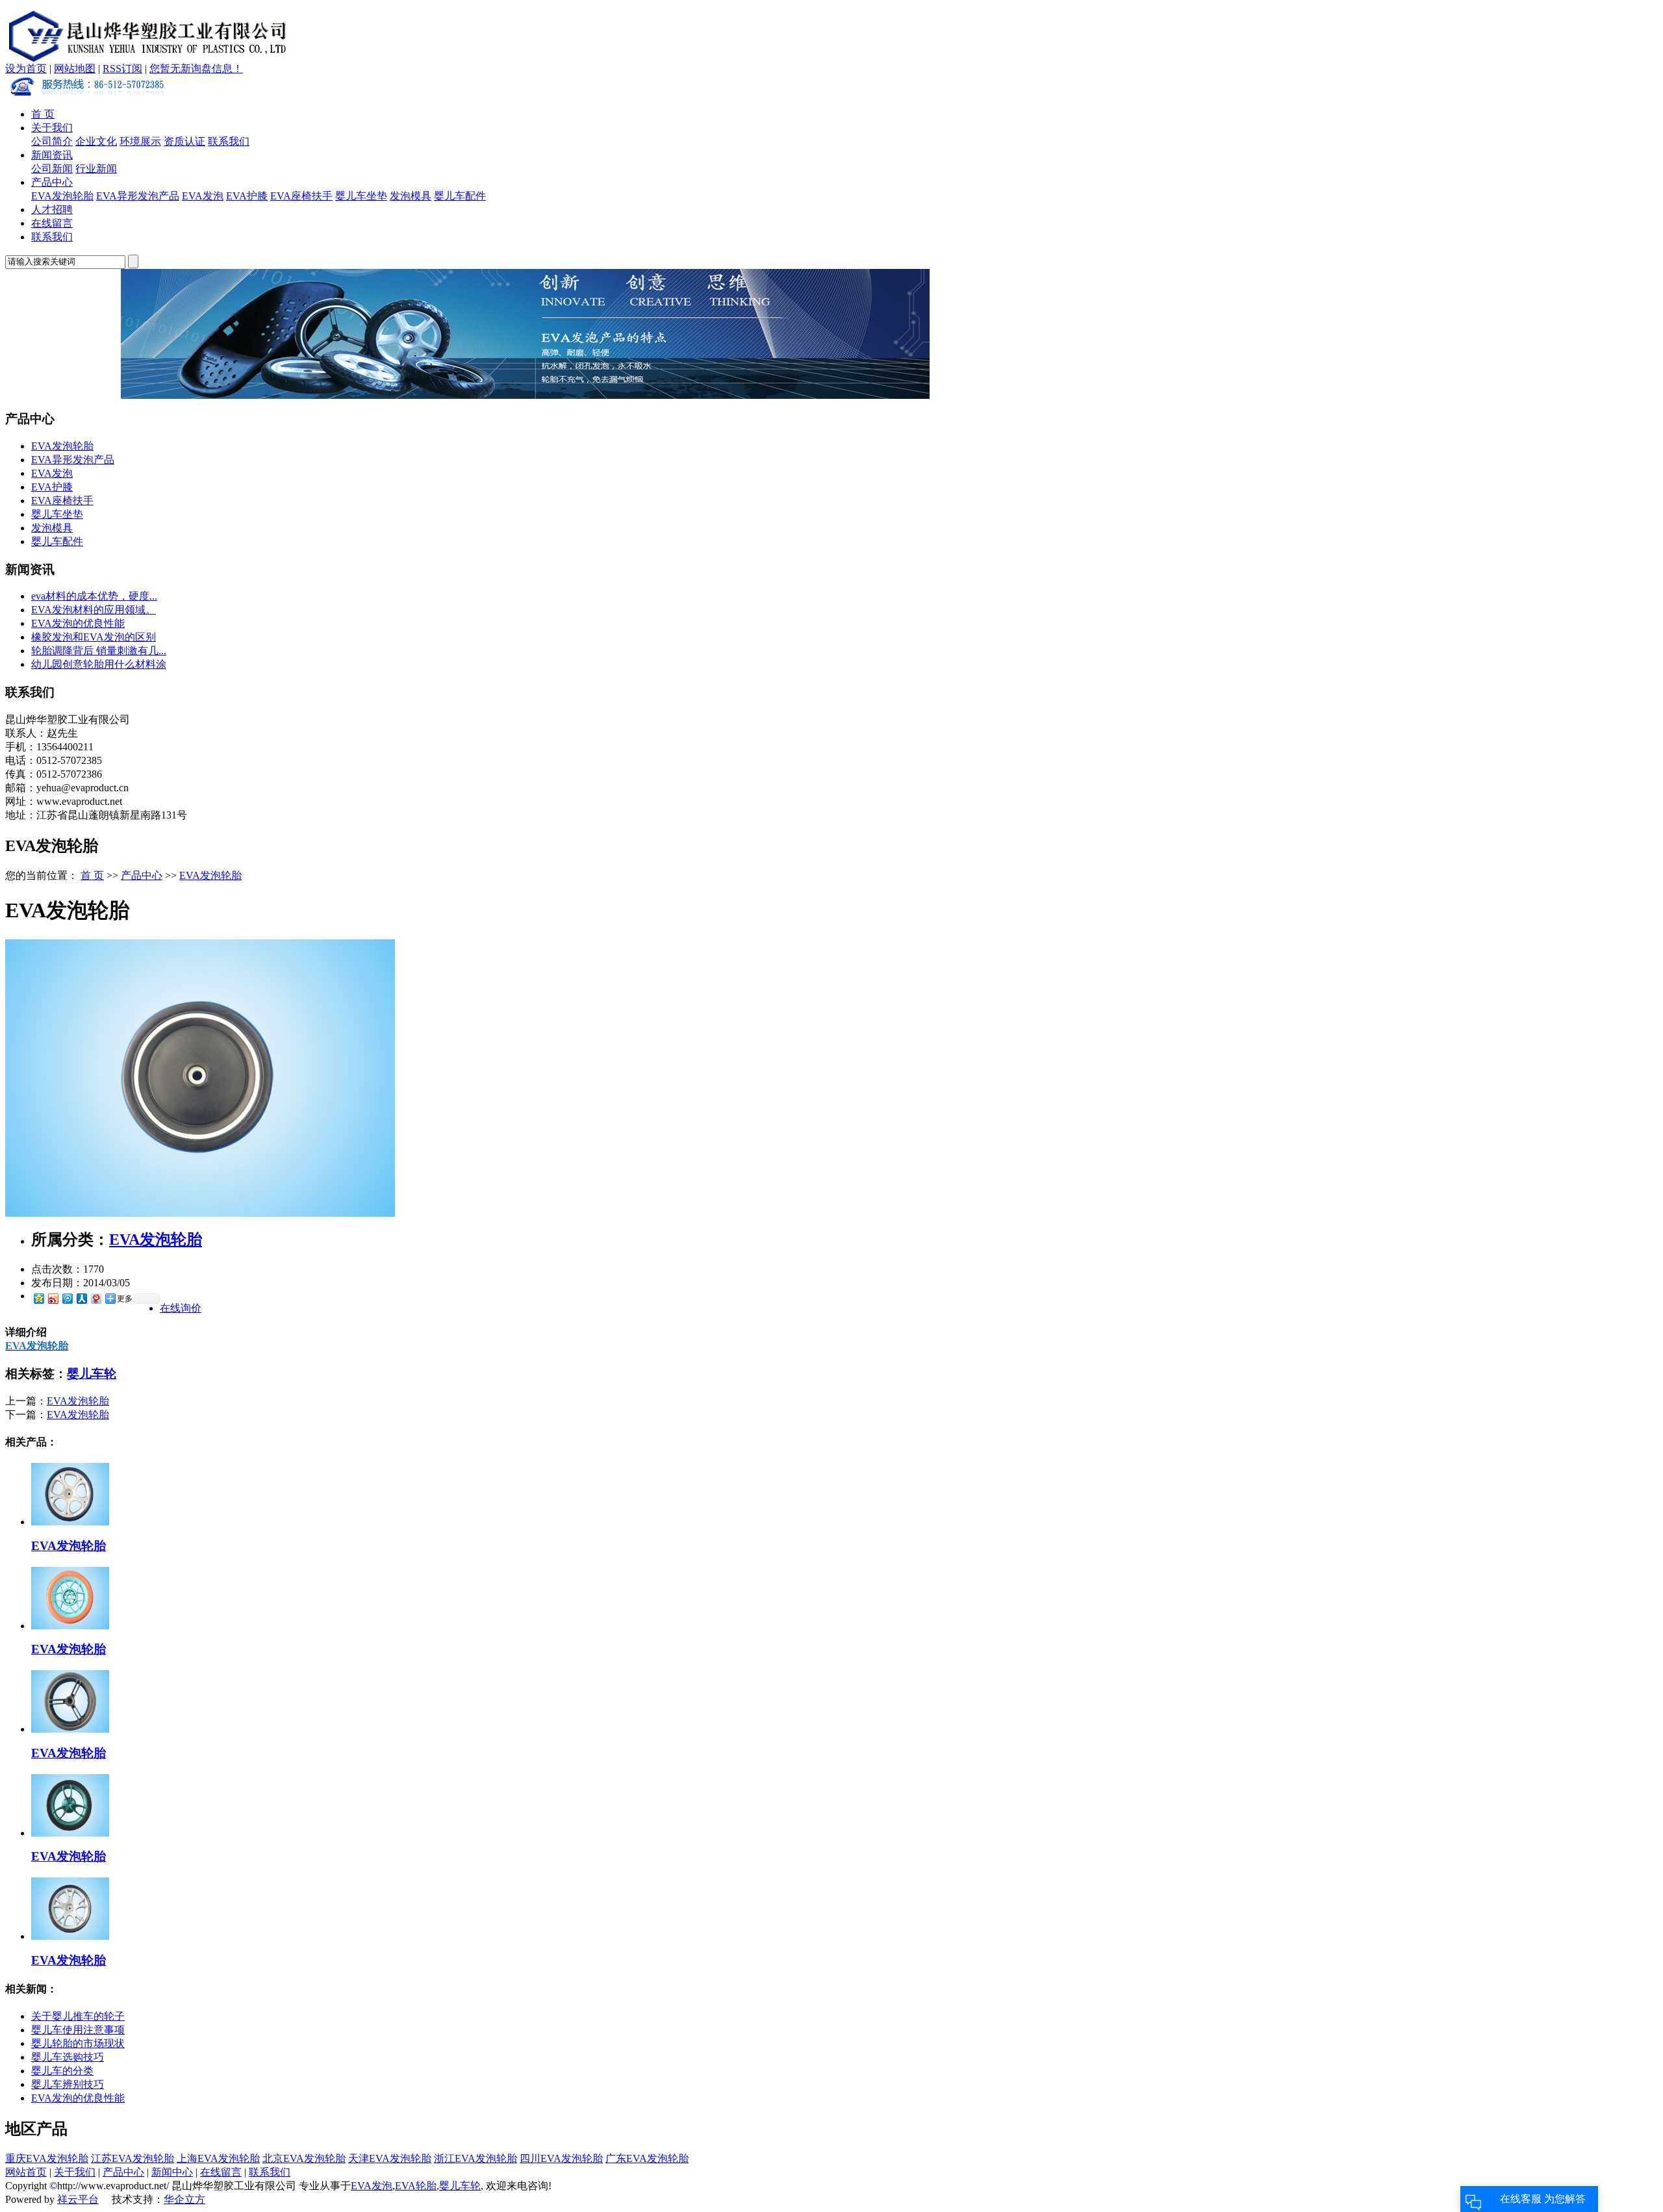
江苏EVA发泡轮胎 (133, 2158)
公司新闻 (52, 169)
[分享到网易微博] (95, 1298)
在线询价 (181, 1308)
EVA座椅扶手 (301, 196)
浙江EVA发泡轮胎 (476, 2158)
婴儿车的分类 (62, 2071)
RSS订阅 (122, 69)
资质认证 (184, 141)
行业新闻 (96, 169)
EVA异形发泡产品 (138, 196)
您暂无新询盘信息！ (196, 69)
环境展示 (140, 141)
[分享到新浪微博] (53, 1298)
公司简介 (52, 141)
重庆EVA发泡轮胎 (47, 2158)
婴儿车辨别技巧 (68, 2084)
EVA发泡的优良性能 (78, 623)
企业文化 (96, 141)
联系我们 (229, 141)
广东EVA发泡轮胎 (647, 2158)
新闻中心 (172, 2172)
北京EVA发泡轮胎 (304, 2158)
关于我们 (52, 128)
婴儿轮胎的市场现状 (78, 2043)
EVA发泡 (203, 196)
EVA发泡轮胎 (62, 196)
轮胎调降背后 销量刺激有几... (99, 651)
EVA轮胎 (416, 2186)
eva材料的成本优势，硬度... (94, 596)
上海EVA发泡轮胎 (218, 2158)
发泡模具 (411, 196)
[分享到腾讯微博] (67, 1298)
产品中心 (52, 182)
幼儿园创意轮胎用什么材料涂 (99, 664)
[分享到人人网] (81, 1298)
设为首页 (26, 69)
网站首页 (26, 2172)
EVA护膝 (247, 196)
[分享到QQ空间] (38, 1298)
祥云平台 (78, 2199)
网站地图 (75, 69)
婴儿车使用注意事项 (78, 2030)
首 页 (43, 114)
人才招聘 (52, 210)
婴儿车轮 (92, 1374)
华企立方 (184, 2199)
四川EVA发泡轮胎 (561, 2158)
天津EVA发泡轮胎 (390, 2158)
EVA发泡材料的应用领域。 (94, 610)
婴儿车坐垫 (361, 196)
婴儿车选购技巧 (68, 2057)
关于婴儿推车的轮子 (78, 2016)
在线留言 (52, 223)
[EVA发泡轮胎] (200, 1213)
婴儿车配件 (460, 196)
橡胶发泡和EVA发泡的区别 (94, 637)
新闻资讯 (52, 155)
